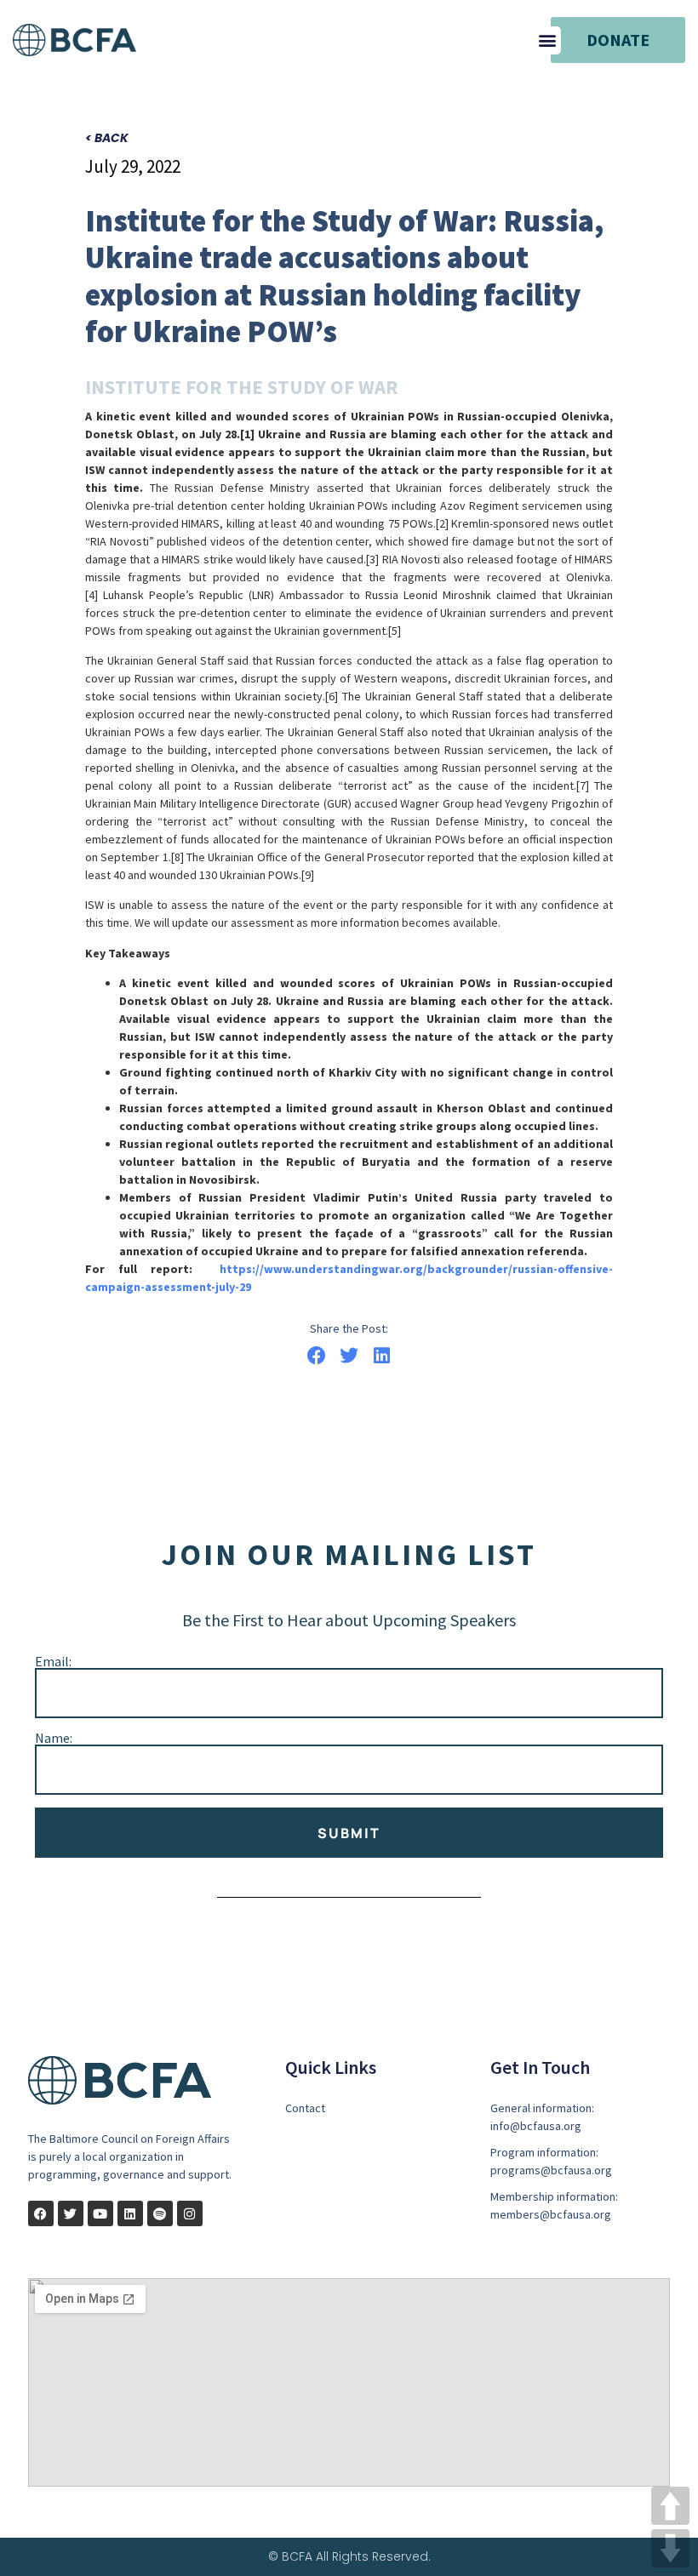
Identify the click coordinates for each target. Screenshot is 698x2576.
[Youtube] (100, 2213)
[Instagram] (190, 2213)
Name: (54, 1738)
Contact (305, 2108)
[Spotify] (160, 2213)
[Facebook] (41, 2213)
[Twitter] (71, 2213)
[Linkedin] (130, 2213)
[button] (547, 40)
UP (670, 2506)
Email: (53, 1661)
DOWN (670, 2548)
